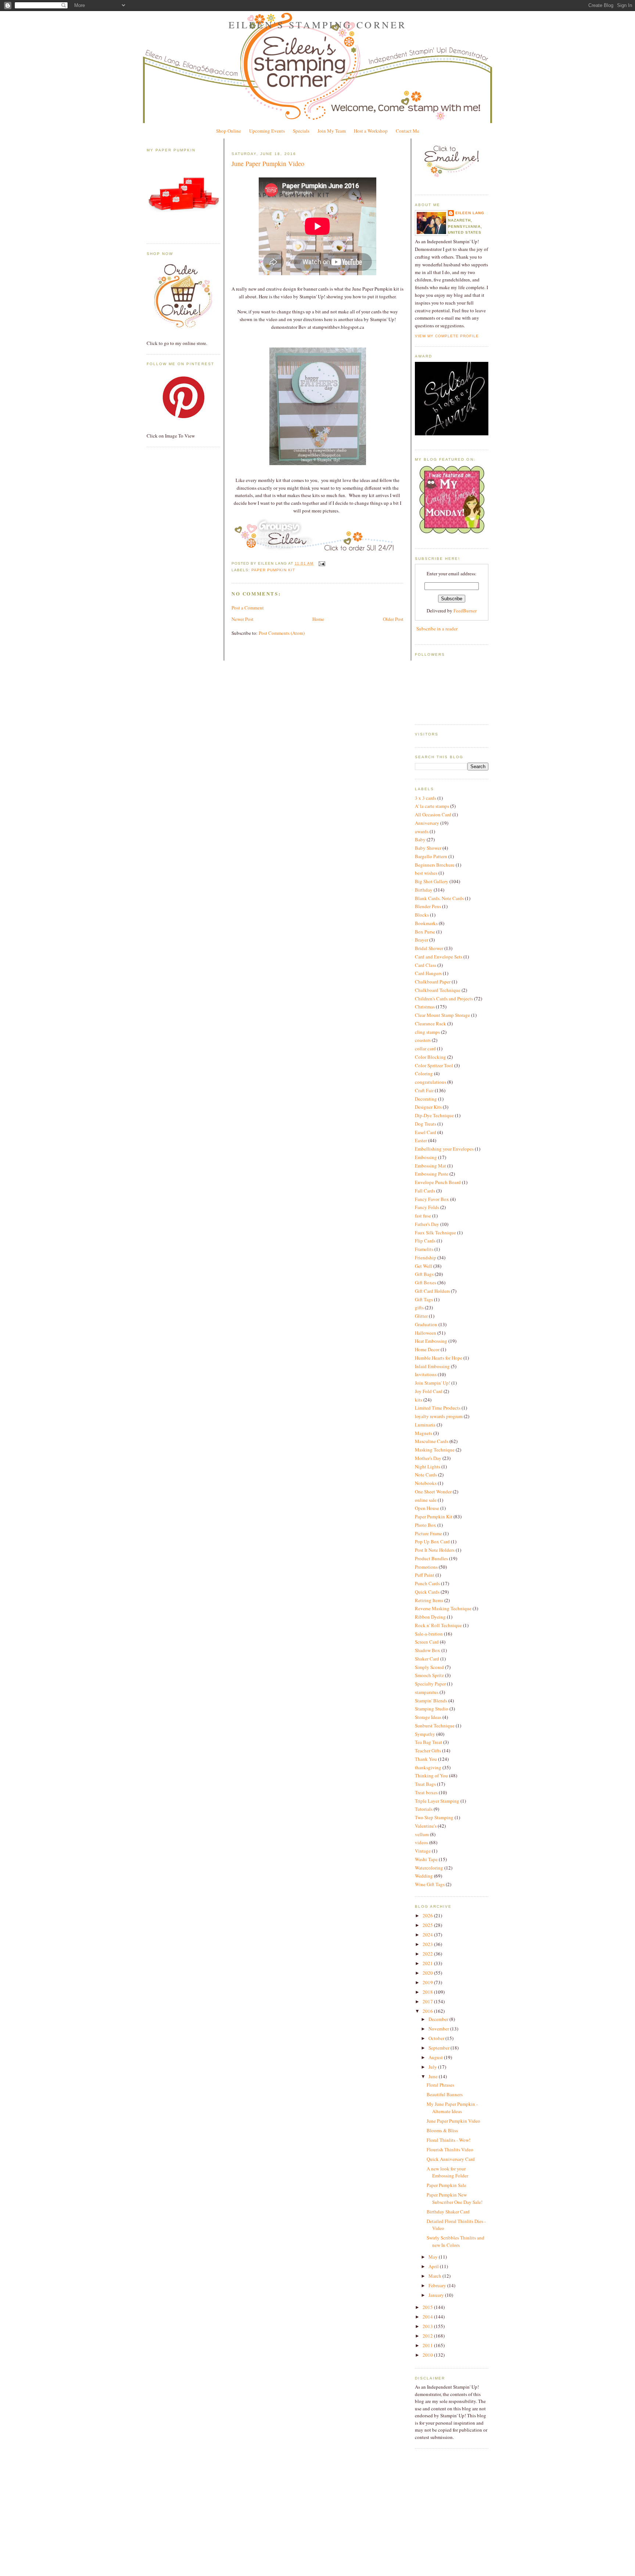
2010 (428, 2355)
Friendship (426, 1258)
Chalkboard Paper (433, 982)
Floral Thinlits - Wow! (449, 2140)
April (434, 2266)
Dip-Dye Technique (434, 1115)
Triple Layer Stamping (437, 1801)
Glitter (421, 1316)
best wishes (426, 873)
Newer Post (243, 619)
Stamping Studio (432, 1709)
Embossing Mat (430, 1166)
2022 (428, 1954)
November (439, 2029)
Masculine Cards (432, 1441)
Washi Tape (426, 1859)
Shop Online (229, 131)
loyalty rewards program (439, 1416)
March (435, 2276)
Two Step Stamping (434, 1817)
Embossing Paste (432, 1174)
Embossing (426, 1157)
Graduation (426, 1324)
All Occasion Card (433, 814)
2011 (428, 2345)
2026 (428, 1915)
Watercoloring (429, 1868)
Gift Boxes (426, 1282)
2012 (428, 2336)
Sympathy (425, 1734)
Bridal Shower (429, 948)
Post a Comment (248, 608)
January (437, 2295)
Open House (427, 1508)
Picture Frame (428, 1533)
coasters (423, 1040)
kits (419, 1400)
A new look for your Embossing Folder (447, 2172)
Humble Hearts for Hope (439, 1358)
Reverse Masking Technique (443, 1608)
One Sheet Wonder (433, 1492)
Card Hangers (428, 973)
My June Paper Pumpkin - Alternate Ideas (452, 2108)
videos (421, 1842)
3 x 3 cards (426, 798)
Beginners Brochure (435, 865)
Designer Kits (428, 1107)
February (438, 2285)
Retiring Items (429, 1600)
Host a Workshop (371, 131)
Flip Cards (425, 1241)
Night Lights (428, 1467)
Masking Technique (435, 1450)
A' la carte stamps (432, 806)
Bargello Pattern (431, 856)
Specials (301, 131)
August (436, 2057)
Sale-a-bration (429, 1634)
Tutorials (424, 1809)
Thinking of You (431, 1776)
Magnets (424, 1433)
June (434, 2076)
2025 (428, 1925)
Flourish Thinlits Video (450, 2149)
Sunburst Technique (435, 1726)
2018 (428, 1992)
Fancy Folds (427, 1207)
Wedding (424, 1876)
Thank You (426, 1759)
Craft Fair (424, 1090)
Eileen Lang (470, 213)
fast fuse (423, 1216)
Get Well (424, 1266)
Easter (421, 1140)
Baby (420, 839)
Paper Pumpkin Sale (446, 2185)
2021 (428, 1963)
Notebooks (426, 1483)
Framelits (424, 1249)
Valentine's (426, 1826)
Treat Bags (425, 1784)
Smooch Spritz (429, 1675)
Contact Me (408, 131)
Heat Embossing (431, 1341)
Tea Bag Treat (428, 1742)
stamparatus (427, 1692)
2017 (428, 2001)
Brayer (421, 940)
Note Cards (426, 1475)
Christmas (425, 1007)
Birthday (424, 890)
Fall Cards (425, 1191)
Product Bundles (431, 1558)
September (440, 2048)
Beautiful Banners (445, 2094)
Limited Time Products (438, 1408)
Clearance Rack (430, 1023)
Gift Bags (424, 1274)
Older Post (393, 619)
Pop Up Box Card (432, 1541)
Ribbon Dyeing (430, 1617)
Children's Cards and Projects (444, 999)
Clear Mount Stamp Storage (442, 1015)
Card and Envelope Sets (439, 957)
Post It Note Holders (435, 1550)
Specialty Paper (430, 1684)
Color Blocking (430, 1057)
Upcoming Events (267, 131)
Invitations (426, 1374)
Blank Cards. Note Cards (439, 898)
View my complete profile (447, 336)
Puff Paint (425, 1575)
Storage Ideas (428, 1717)
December (439, 2019)
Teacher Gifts (428, 1751)
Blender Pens (428, 906)
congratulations (430, 1082)
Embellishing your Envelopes (444, 1149)
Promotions (426, 1567)
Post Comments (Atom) (282, 633)
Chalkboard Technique (438, 990)
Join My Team (332, 131)
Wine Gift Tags (430, 1884)
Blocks (422, 915)
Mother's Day (428, 1458)
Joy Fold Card (429, 1391)
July (433, 2067)
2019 (428, 1982)
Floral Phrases (440, 2085)
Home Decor (427, 1349)
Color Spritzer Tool (434, 1065)
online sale (426, 1500)
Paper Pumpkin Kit (273, 570)
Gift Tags (424, 1299)
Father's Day (427, 1224)
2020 (428, 1973)
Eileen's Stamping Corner (318, 25)
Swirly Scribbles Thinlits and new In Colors (455, 2241)
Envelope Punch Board (438, 1182)
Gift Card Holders (432, 1291)
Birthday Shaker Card (448, 2212)
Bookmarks (426, 923)
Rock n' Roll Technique (438, 1625)
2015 (428, 2307)
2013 (428, 2326)
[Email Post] (321, 563)
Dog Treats (426, 1124)
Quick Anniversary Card (451, 2159)
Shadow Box (428, 1650)
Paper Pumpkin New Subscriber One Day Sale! (455, 2198)
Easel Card (426, 1132)
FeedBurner (465, 611)
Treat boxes (426, 1792)
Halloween (426, 1333)
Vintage (423, 1851)
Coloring (424, 1073)
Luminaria (425, 1425)
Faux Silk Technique (435, 1233)
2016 (428, 2011)
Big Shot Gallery (432, 881)
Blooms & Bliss (442, 2130)
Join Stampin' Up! (433, 1383)
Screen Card (427, 1642)
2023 (428, 1944)
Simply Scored (429, 1667)
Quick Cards (427, 1592)
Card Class (426, 965)
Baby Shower (428, 848)
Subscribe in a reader (437, 629)
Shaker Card (427, 1659)
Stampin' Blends (431, 1701)
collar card (425, 1048)
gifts (419, 1307)
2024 (428, 1935)
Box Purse (425, 932)
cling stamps (427, 1032)
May (434, 2257)
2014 (428, 2317)
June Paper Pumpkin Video (268, 163)
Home (318, 619)
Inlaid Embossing (432, 1366)
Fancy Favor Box (432, 1199)
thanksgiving (428, 1767)
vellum (422, 1834)
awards (422, 831)
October (437, 2038)
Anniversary (427, 823)
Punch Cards (427, 1583)
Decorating (426, 1099)
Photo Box (426, 1525)
